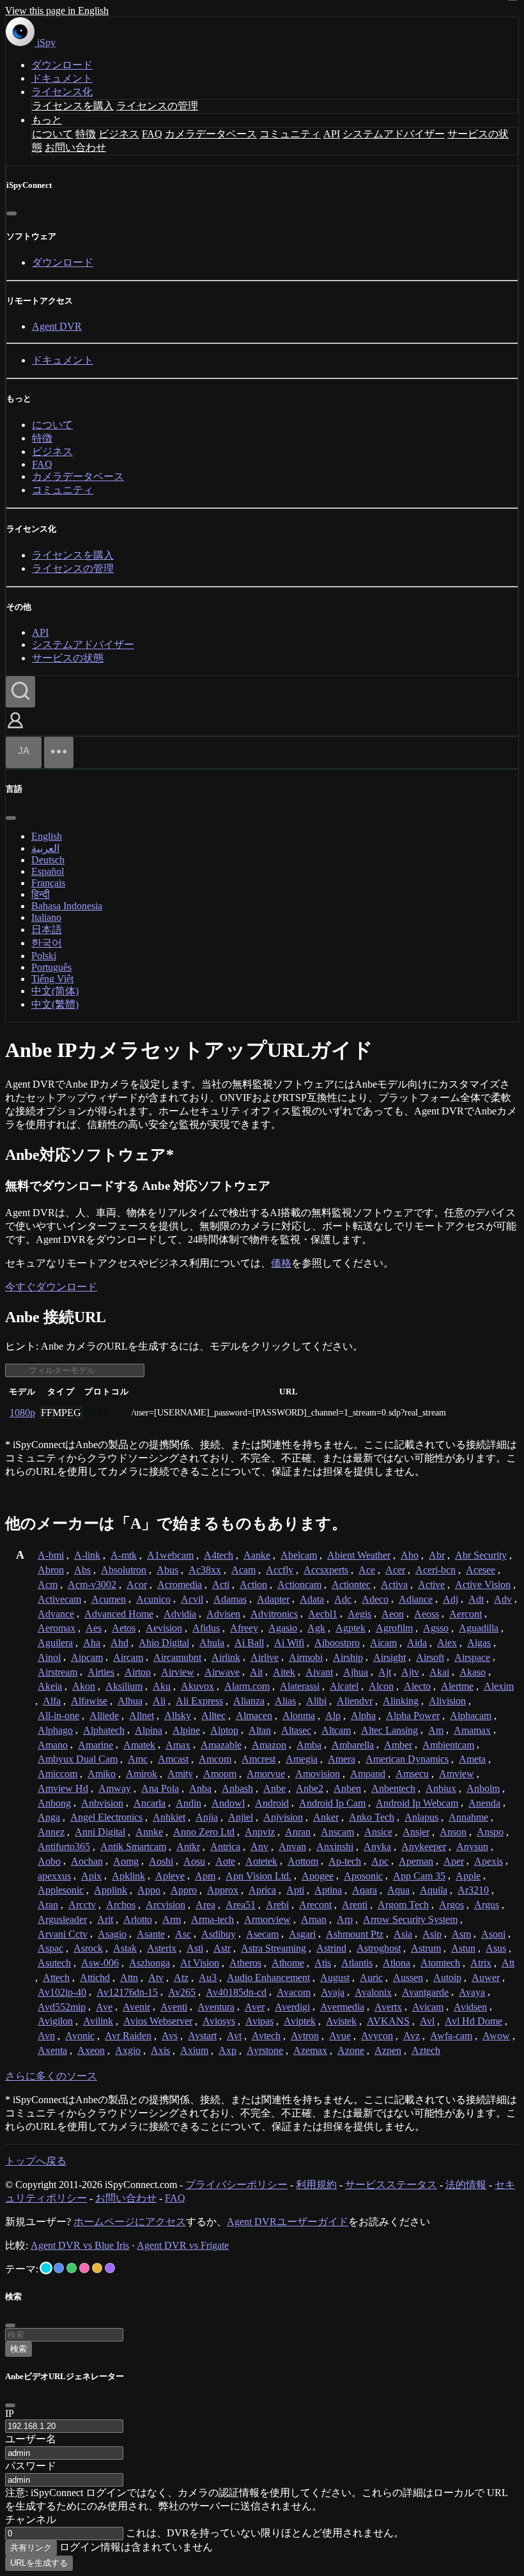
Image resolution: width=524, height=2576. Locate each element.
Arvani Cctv (63, 1934)
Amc (138, 1759)
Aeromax (57, 1628)
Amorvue (266, 1774)
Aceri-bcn (435, 1570)
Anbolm (483, 1788)
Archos (121, 1905)
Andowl (228, 1803)
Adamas (230, 1599)
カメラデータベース (211, 134)
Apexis (489, 1861)
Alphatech (104, 1730)
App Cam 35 (419, 1876)
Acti (221, 1585)
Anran (298, 1832)
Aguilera (55, 1643)
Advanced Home (119, 1614)
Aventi (174, 2007)
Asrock (88, 1948)
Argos (451, 1905)
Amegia (302, 1759)
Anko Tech (372, 1817)
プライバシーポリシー (236, 2185)
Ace (367, 1570)
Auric (371, 1978)
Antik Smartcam (133, 1847)
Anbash (237, 1788)
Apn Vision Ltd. (258, 1876)
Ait (256, 1672)
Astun (463, 1948)
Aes (94, 1628)
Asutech (54, 1963)
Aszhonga (150, 1963)
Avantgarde (425, 1992)
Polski (44, 956)
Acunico (153, 1599)
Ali (159, 1701)
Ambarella (353, 1745)
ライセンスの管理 (157, 106)
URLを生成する (39, 2563)
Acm (48, 1585)
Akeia (50, 1686)
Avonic (80, 2036)
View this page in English (57, 11)
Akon (84, 1686)
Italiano (46, 917)
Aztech (426, 2050)
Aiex (447, 1643)
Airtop (138, 1672)
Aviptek (300, 2021)
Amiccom (58, 1774)
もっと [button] (47, 120)
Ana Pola (160, 1788)
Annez (51, 1832)
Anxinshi (335, 1847)
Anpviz (260, 1832)
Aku (162, 1686)
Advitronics (274, 1614)
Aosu (194, 1861)
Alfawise (89, 1701)
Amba (309, 1745)
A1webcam (170, 1555)
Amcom (215, 1759)
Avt (234, 2036)
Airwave (222, 1672)
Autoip (447, 1978)
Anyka (377, 1847)
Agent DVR (57, 326)
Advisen (223, 1614)
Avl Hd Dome (474, 2021)
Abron (51, 1570)
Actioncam (299, 1585)
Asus (496, 1948)
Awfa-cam (451, 2036)
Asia (403, 1934)
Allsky (178, 1716)
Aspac (50, 1948)
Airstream (58, 1672)
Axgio (128, 2050)
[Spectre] (46, 2268)
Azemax (310, 2050)
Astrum (426, 1948)
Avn (46, 2036)
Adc (343, 1599)
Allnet (142, 1716)
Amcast (173, 1759)
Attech (56, 1978)
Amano (53, 1745)
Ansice (378, 1832)
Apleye (170, 1876)
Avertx (388, 2007)
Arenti (355, 1905)
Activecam (59, 1599)
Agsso (436, 1628)
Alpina (149, 1730)
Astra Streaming (274, 1948)
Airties (101, 1672)
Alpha (363, 1716)
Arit (105, 1919)
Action (253, 1585)
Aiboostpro (337, 1643)
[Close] (10, 2405)
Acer (395, 1570)
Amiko (102, 1774)
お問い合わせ (75, 147)
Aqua (398, 1890)
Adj (451, 1599)
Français (48, 883)
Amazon (269, 1745)
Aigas (479, 1643)
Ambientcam (448, 1745)
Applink (111, 1890)
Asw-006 (100, 1963)
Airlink (226, 1657)
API (332, 134)
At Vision (200, 1963)
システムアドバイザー (394, 134)
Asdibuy (219, 1934)
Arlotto (138, 1919)
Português (51, 967)
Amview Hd (63, 1788)
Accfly (280, 1570)
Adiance (416, 1599)
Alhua (130, 1701)
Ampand (368, 1774)
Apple (468, 1876)
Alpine (186, 1730)
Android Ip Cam (332, 1803)
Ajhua (356, 1672)
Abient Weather (359, 1555)
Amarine (96, 1745)
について (52, 134)
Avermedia (342, 2007)
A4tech (219, 1555)
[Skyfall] (72, 2268)
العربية (45, 848)
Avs (170, 2036)
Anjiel (241, 1817)
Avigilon (55, 2021)
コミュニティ (290, 134)
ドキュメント (62, 78)
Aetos (124, 1628)
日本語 (47, 929)
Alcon (381, 1686)
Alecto (417, 1686)
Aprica (262, 1890)
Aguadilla (479, 1628)
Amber (398, 1745)
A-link (87, 1555)
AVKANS (388, 2021)
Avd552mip (62, 2007)
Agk (316, 1628)
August (335, 1978)
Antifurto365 (64, 1847)
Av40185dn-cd (236, 1992)
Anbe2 (310, 1788)
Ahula (212, 1643)
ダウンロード (62, 65)
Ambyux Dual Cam (78, 1759)
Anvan (292, 1847)
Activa (394, 1585)
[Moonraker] (59, 2268)
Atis (323, 1963)
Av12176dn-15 (127, 1992)
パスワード (31, 2466)
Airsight (389, 1657)
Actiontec (351, 1585)
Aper (454, 1861)
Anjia (207, 1817)
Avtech (266, 2036)
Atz (181, 1978)
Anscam (337, 1832)
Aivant (319, 1672)
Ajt (385, 1672)
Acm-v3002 (92, 1585)
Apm (205, 1876)
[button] (15, 729)
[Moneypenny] (84, 2268)
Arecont (315, 1905)
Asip (432, 1934)
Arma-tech (212, 1919)
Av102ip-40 (62, 1992)
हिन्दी (41, 894)
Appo (149, 1890)
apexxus (54, 1876)
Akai (439, 1672)
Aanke (257, 1555)
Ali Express (199, 1701)
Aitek (284, 1672)
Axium (194, 2050)
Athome (288, 1963)
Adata (312, 1599)
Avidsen (470, 2007)
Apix (91, 1876)
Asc (183, 1934)
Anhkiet (169, 1817)
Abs (82, 1570)
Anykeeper (424, 1847)
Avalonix (373, 1992)
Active (431, 1585)
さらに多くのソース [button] (51, 2076)
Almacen (254, 1716)
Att (508, 1963)
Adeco (375, 1599)
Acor (137, 1585)
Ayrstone (265, 2050)
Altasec (296, 1730)
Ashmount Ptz (355, 1934)
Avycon (377, 2036)
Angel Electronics (106, 1817)
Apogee (318, 1876)
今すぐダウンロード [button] (51, 1287)
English (47, 836)
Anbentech (393, 1788)
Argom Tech (403, 1905)
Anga (49, 1817)
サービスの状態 (68, 658)
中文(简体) (55, 991)
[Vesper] (110, 2268)
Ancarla (150, 1803)
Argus (487, 1905)
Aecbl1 (323, 1614)
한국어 (47, 943)
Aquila (434, 1890)
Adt (476, 1599)
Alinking (401, 1701)
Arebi (277, 1905)
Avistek (341, 2021)
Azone (351, 2050)
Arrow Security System (410, 1919)
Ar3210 (473, 1890)
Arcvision (166, 1905)
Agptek (351, 1628)
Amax (178, 1745)
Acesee (481, 1570)
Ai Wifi (289, 1643)
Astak (125, 1948)
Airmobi (306, 1657)
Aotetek (261, 1861)
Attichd (95, 1978)
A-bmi (51, 1555)
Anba (200, 1788)
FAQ (152, 134)
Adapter (273, 1599)
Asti (195, 1948)
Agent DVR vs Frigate (183, 2245)
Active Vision (483, 1585)
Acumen (109, 1599)
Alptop (224, 1730)
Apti (295, 1890)
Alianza (249, 1701)
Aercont (466, 1614)
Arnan (314, 1919)
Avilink (98, 2021)
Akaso (473, 1672)
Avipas (259, 2021)
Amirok (142, 1774)
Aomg (126, 1861)
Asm (461, 1934)
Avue (340, 2036)
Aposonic (363, 1876)
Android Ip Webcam (417, 1803)
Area (205, 1905)
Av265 (182, 1992)
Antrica (225, 1847)
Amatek (139, 1745)
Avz (412, 2036)
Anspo (490, 1832)
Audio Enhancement (268, 1978)
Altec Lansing (389, 1730)
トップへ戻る (36, 2161)
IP (10, 2413)
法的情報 (466, 2185)
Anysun (472, 1847)
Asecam (262, 1934)
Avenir (136, 2007)
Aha (92, 1643)
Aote (225, 1861)
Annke (149, 1832)
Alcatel (344, 1686)
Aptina (328, 1890)
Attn (129, 1978)
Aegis (359, 1614)
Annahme (468, 1817)
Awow (496, 2036)
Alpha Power (413, 1716)
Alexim (499, 1686)
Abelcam (299, 1555)
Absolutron (124, 1570)
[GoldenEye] (97, 2268)
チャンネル (31, 2519)
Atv (156, 1978)
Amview (457, 1774)
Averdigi (292, 2007)
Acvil (192, 1599)
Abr (437, 1555)
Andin (189, 1803)
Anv (259, 1847)
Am (436, 1730)
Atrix (481, 1963)
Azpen (388, 2050)
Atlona (397, 1963)
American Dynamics (407, 1759)
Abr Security (481, 1555)
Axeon (91, 2050)
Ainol (49, 1657)
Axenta (52, 2050)
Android (272, 1803)
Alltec (213, 1716)
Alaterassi (300, 1686)
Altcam (336, 1730)
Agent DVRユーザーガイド (288, 2222)
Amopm (220, 1774)
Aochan (87, 1861)
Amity (180, 1774)
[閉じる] (12, 213)
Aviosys (219, 2021)
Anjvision (283, 1817)
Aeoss (427, 1614)
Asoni (493, 1934)
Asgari (302, 1934)
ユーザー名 (31, 2439)
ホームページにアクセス (130, 2222)
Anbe (274, 1788)
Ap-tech (345, 1861)
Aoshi (161, 1861)
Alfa (52, 1701)
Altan (260, 1730)
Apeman (416, 1861)
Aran (48, 1905)
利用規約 (316, 2185)
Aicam (383, 1643)
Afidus (206, 1628)
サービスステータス (391, 2185)
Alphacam (471, 1716)
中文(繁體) (55, 1004)
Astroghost (379, 1948)
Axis (160, 2050)
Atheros (245, 1963)
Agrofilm (394, 1628)
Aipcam (87, 1657)
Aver (255, 2007)
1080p (22, 1413)
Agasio (283, 1628)
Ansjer (416, 1832)
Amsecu (412, 1774)
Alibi (316, 1701)
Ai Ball (249, 1643)
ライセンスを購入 (73, 106)
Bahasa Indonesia (67, 906)
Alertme (457, 1686)
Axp (227, 2050)
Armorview (267, 1919)
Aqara (365, 1890)
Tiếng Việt (52, 979)
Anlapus (421, 1817)
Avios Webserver (158, 2021)
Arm (172, 1919)
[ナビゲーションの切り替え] (59, 752)
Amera (342, 1759)
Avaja (333, 1992)
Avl (427, 2021)
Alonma (299, 1716)
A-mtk (124, 1555)
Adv (503, 1599)
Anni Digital (100, 1832)
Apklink (128, 1876)
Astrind (331, 1948)
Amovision (318, 1774)
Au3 (208, 1978)
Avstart (202, 2036)
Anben (347, 1788)
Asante (151, 1934)
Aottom (303, 1861)
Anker (326, 1817)
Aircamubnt (177, 1657)
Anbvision (102, 1803)
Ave (104, 2007)
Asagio (112, 1934)
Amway (115, 1788)
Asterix (162, 1948)
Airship (348, 1657)
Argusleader (62, 1919)
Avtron (305, 2036)
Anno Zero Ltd (204, 1832)
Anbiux (441, 1788)
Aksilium (124, 1686)
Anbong (54, 1803)
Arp (345, 1919)
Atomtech (440, 1963)
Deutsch (48, 860)
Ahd (119, 1643)
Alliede (104, 1716)
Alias (285, 1701)
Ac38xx (205, 1570)
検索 (19, 2349)
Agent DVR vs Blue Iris (80, 2245)
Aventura (216, 2007)
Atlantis (357, 1963)
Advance (56, 1614)
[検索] (20, 692)
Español (48, 871)
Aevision (164, 1628)
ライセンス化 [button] (62, 92)
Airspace (472, 1657)
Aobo (49, 1861)
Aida (417, 1643)
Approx (223, 1890)
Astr (222, 1948)
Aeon (393, 1614)
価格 (281, 1263)
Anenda (484, 1803)
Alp (333, 1716)
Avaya (472, 1992)
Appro (184, 1890)
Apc (380, 1861)
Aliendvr (355, 1701)
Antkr (188, 1847)
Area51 (241, 1905)
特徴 (86, 134)
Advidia (180, 1614)
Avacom (294, 1992)
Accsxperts (326, 1570)
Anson (453, 1832)
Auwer (486, 1978)
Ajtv (410, 1672)
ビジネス (119, 134)
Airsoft (430, 1657)
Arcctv (82, 1905)
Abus (167, 1570)
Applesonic (61, 1890)
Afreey (244, 1628)
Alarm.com (247, 1686)
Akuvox (197, 1686)
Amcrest (258, 1759)
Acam (243, 1570)
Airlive (265, 1657)
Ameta (472, 1759)
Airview (178, 1672)
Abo (410, 1555)
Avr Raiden (128, 2036)
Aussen (408, 1978)
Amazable (221, 1745)
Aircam (128, 1657)
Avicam (428, 2007)
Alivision (447, 1701)
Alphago (55, 1730)
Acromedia (180, 1585)
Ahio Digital (164, 1643)
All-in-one (58, 1716)
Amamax (472, 1730)
